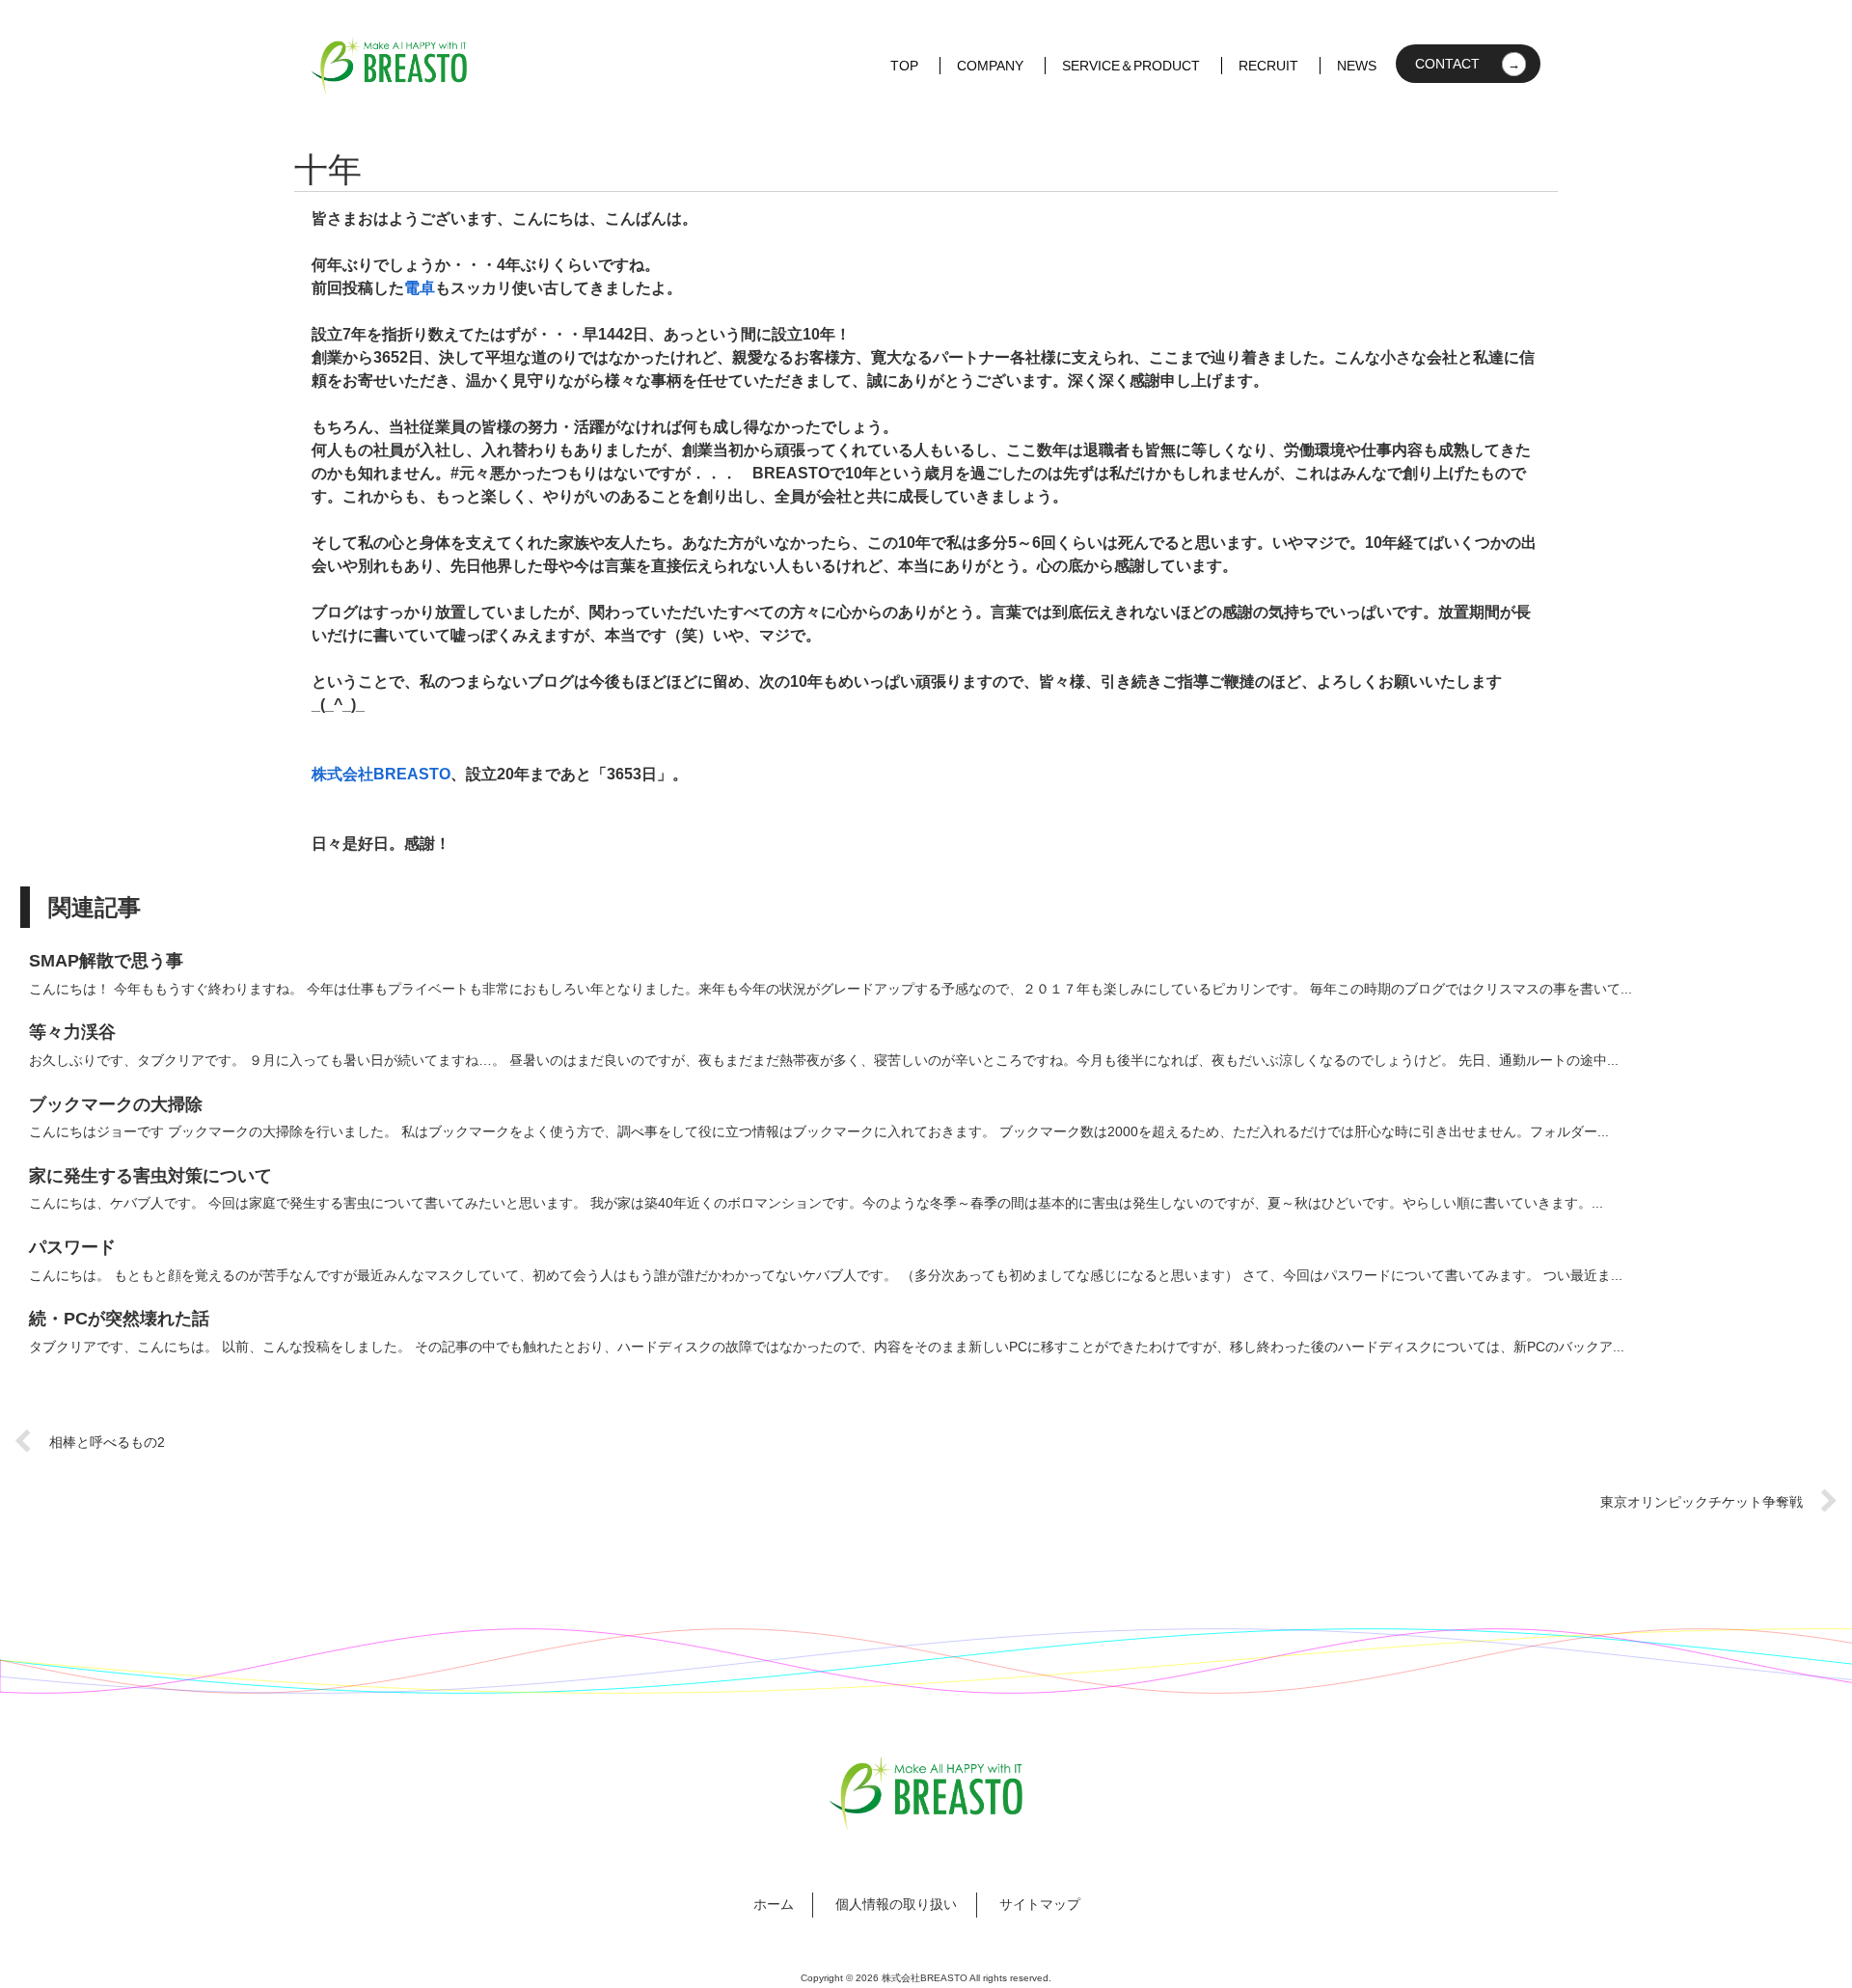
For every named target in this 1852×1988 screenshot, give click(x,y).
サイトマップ (1040, 1904)
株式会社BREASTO (381, 774)
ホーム (774, 1904)
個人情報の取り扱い (896, 1904)
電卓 (420, 288)
